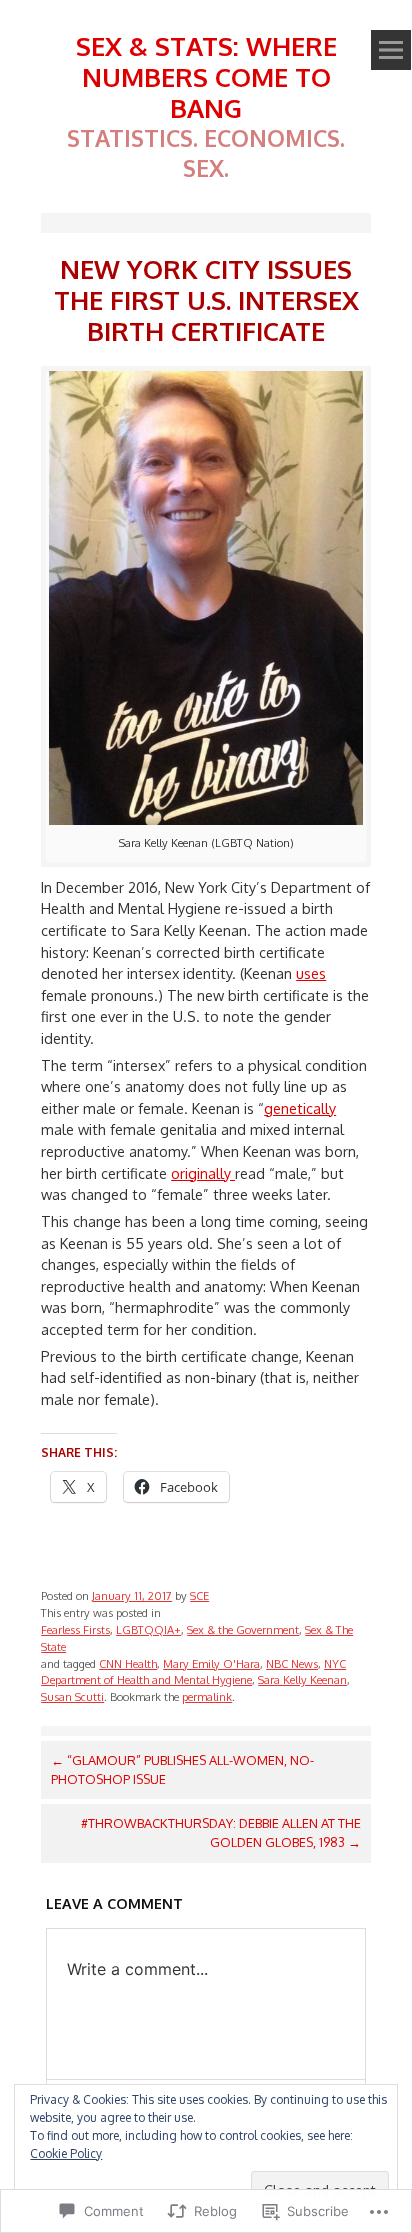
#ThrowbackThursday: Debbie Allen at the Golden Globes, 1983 (221, 1832)
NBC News (292, 1663)
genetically (300, 1108)
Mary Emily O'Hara (211, 1663)
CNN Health (128, 1663)
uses (311, 973)
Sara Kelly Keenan (302, 1679)
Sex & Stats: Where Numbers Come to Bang (206, 76)
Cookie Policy (66, 2153)
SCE (199, 1595)
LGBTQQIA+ (148, 1629)
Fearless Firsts (75, 1629)
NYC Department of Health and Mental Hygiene (193, 1672)
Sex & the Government (243, 1629)
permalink (207, 1696)
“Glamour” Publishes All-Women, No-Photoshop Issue (182, 1769)
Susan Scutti (72, 1696)
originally (203, 1173)
